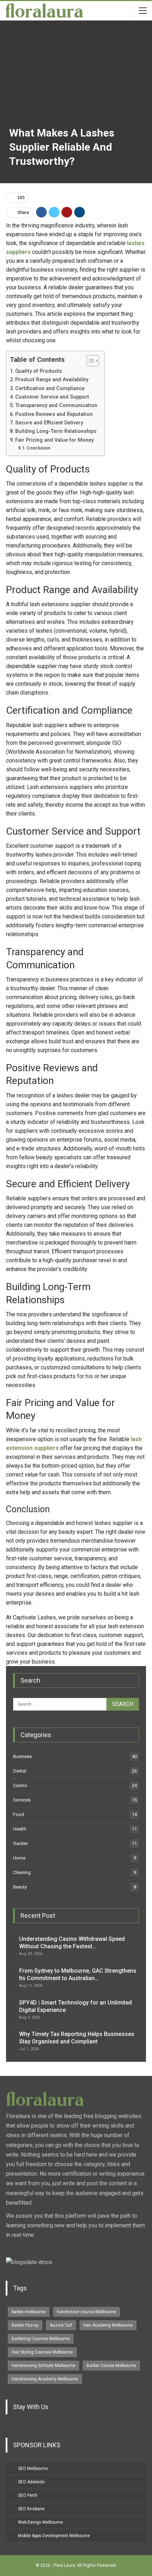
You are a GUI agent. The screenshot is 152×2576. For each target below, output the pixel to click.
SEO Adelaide (31, 2482)
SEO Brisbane (31, 2509)
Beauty (20, 1887)
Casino (20, 1785)
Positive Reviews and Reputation (54, 414)
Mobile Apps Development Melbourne (54, 2536)
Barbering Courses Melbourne (41, 2339)
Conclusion (38, 448)
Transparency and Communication (56, 405)
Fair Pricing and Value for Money (54, 440)
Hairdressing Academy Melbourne (45, 2379)
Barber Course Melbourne (111, 2366)
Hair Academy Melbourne (108, 2325)
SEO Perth (28, 2495)
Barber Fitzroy (25, 2325)
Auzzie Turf (61, 2325)
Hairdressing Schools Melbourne (43, 2366)
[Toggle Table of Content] (89, 361)
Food (19, 1814)
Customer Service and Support (52, 397)
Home (19, 1858)
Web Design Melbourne (40, 2522)
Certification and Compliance (50, 388)
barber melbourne (29, 2312)
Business (22, 1756)
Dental (20, 1771)
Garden (21, 1843)
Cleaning (22, 1872)
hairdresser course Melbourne (86, 2312)
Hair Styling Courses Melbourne (42, 2352)
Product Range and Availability (52, 380)
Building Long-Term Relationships (56, 431)
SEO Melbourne (33, 2468)
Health (20, 1829)
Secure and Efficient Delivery (49, 423)
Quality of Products (39, 371)
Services (22, 1800)
